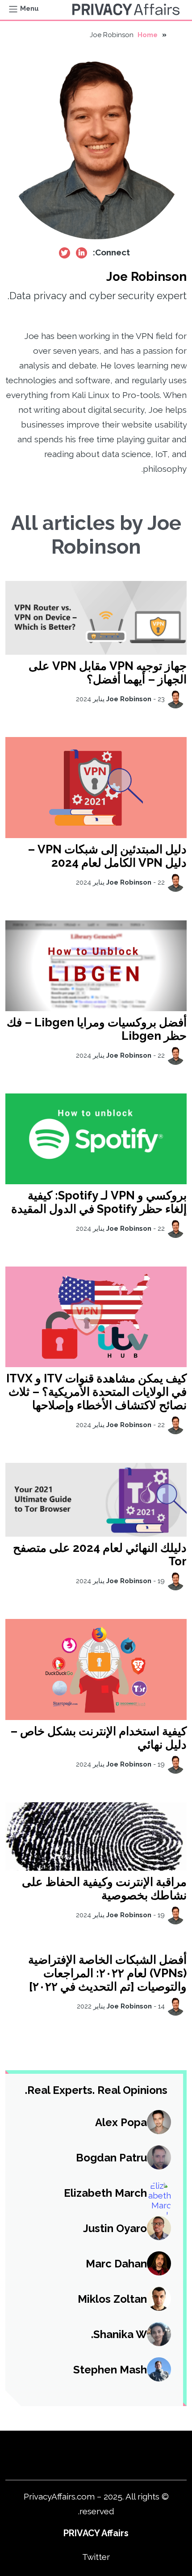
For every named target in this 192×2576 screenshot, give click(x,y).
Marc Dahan (116, 2264)
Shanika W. (119, 2334)
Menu (29, 8)
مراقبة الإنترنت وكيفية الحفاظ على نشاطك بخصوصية (104, 1889)
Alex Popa (121, 2122)
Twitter (96, 2557)
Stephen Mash (110, 2370)
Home (148, 35)
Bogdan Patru (111, 2158)
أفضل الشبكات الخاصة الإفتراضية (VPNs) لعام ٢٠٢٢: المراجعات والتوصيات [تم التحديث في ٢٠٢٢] (107, 1973)
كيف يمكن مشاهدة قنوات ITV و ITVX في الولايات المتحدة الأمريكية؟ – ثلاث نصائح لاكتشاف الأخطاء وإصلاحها (96, 1392)
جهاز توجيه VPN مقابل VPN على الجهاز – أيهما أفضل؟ (108, 673)
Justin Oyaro (115, 2228)
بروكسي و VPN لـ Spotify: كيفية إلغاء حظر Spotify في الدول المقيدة (99, 1202)
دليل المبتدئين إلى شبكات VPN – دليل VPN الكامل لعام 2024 (107, 856)
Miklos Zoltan (112, 2299)
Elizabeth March (105, 2193)
